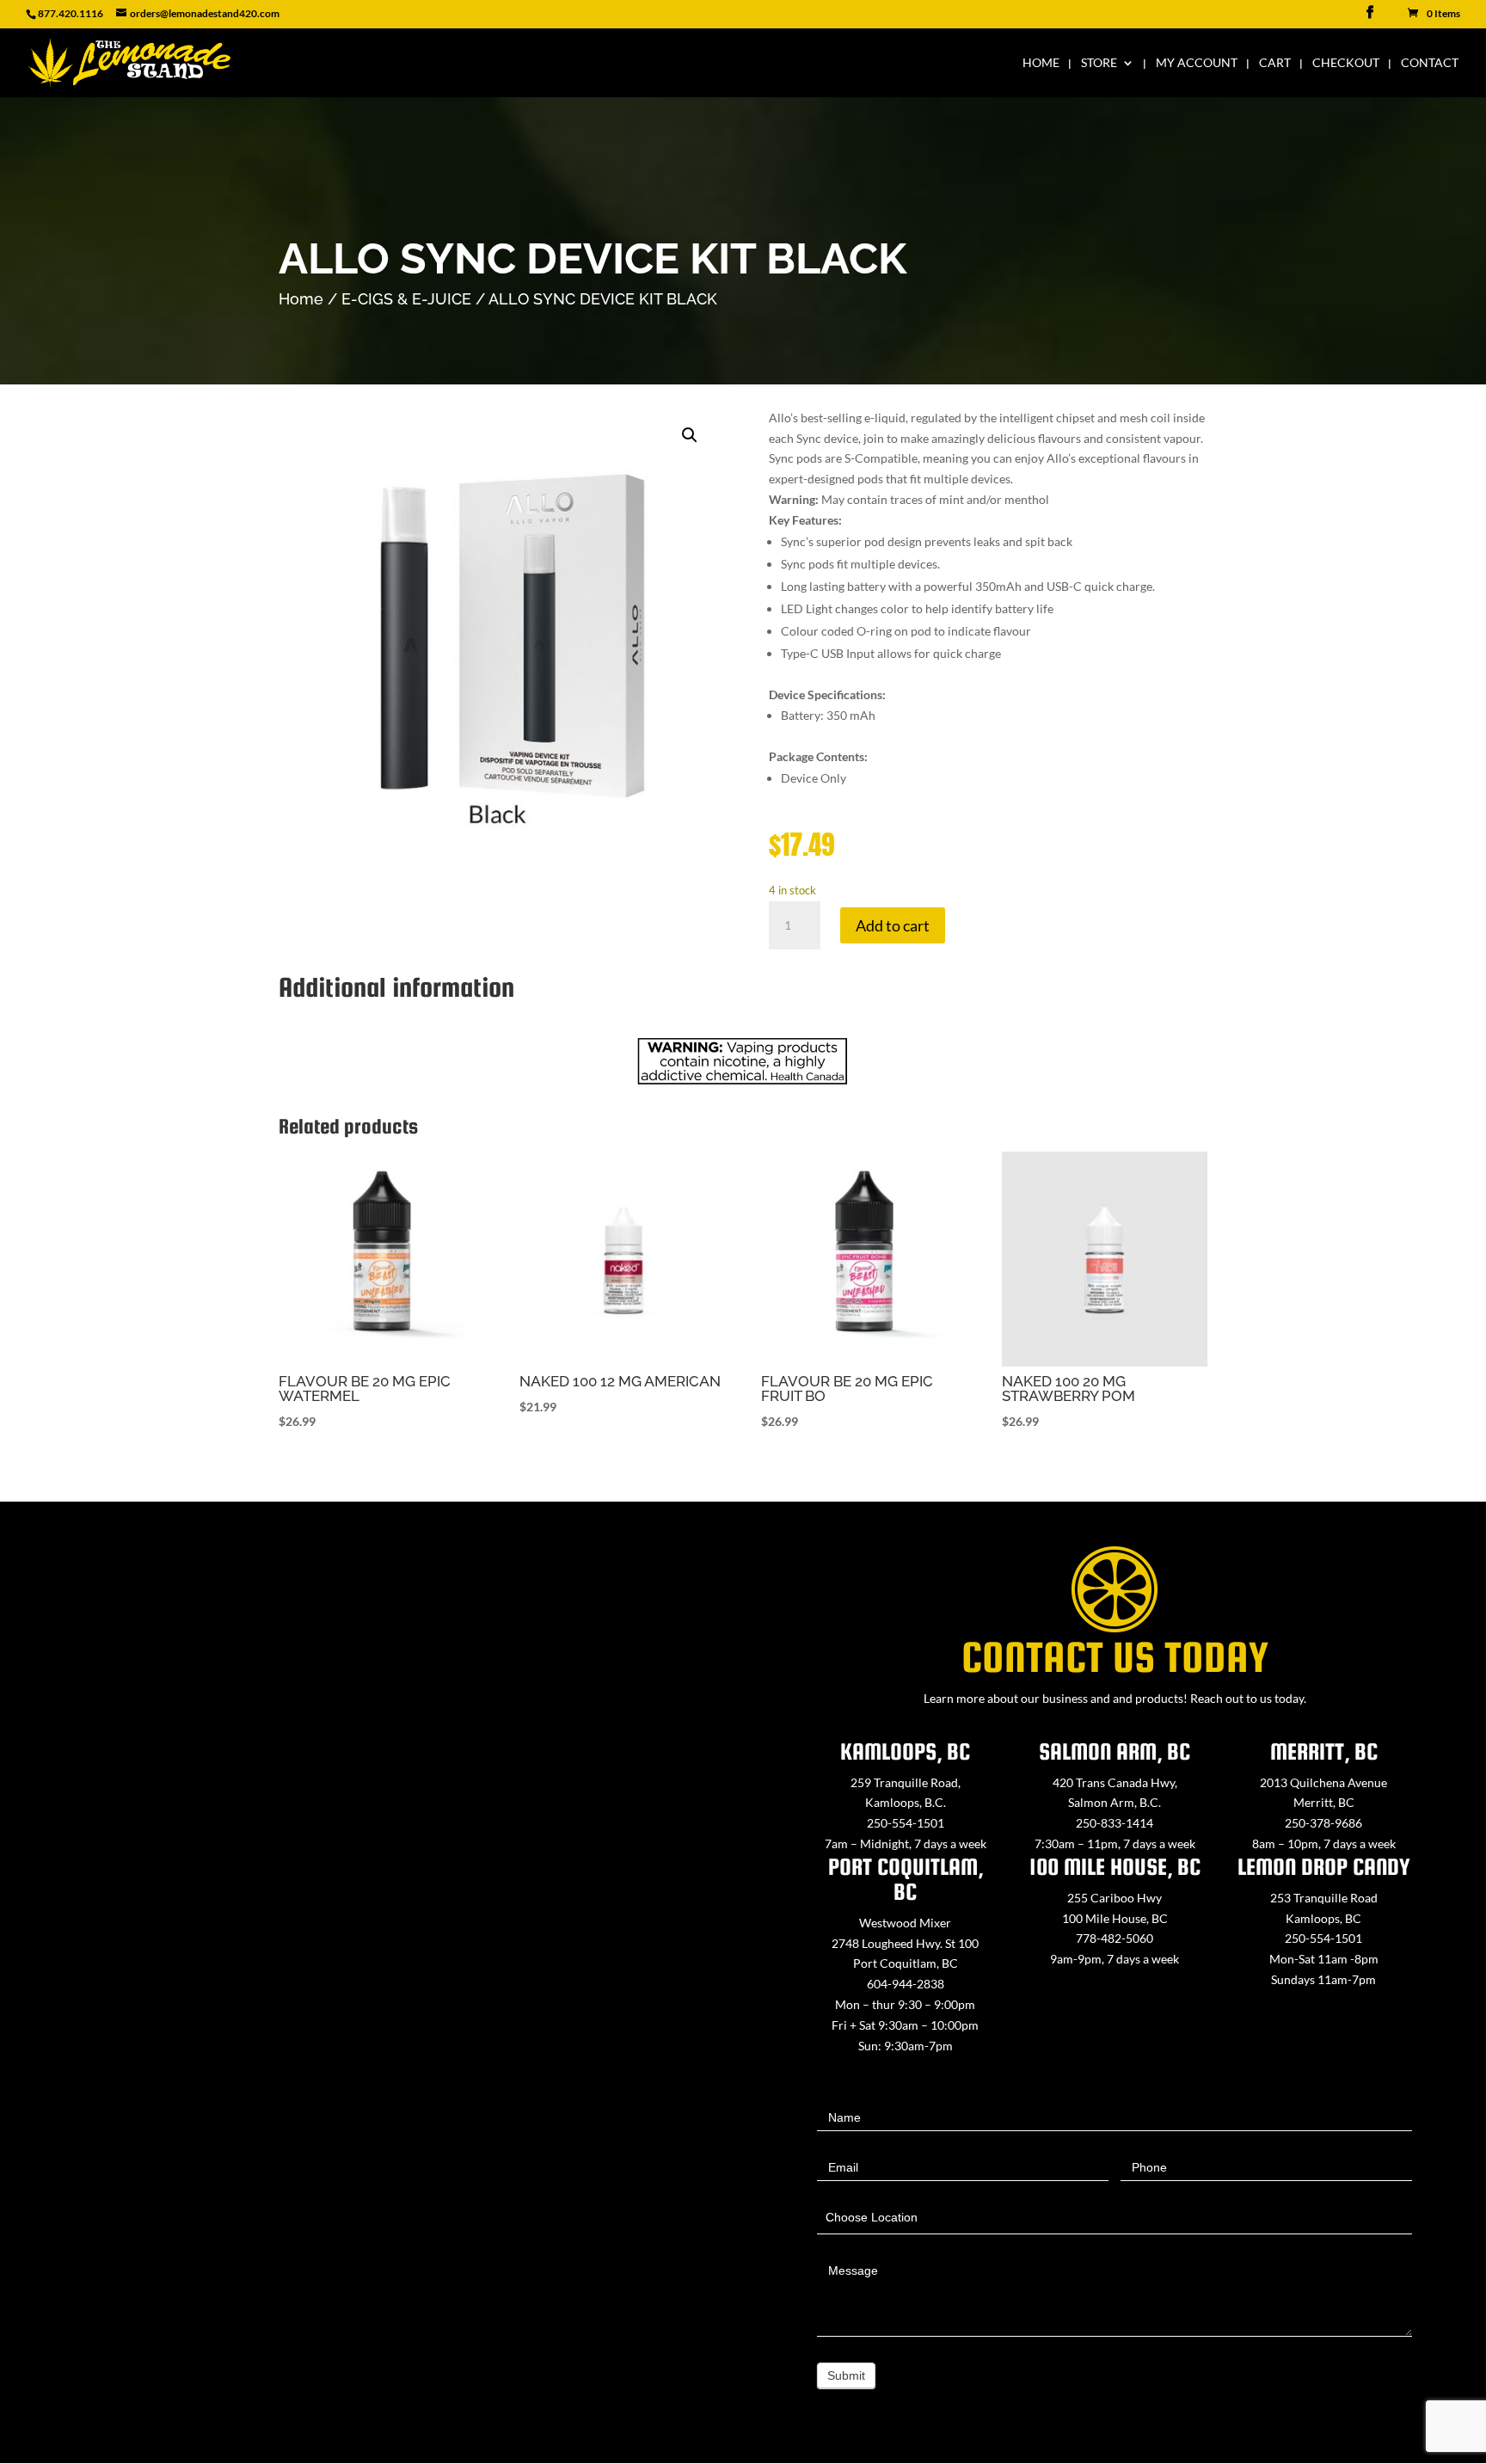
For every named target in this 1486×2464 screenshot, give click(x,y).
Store (1099, 63)
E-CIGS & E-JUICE (406, 299)
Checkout (1346, 63)
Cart (1275, 63)
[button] (690, 435)
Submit (846, 2375)
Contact (1430, 63)
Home (1041, 63)
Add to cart (893, 925)
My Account (1197, 63)
